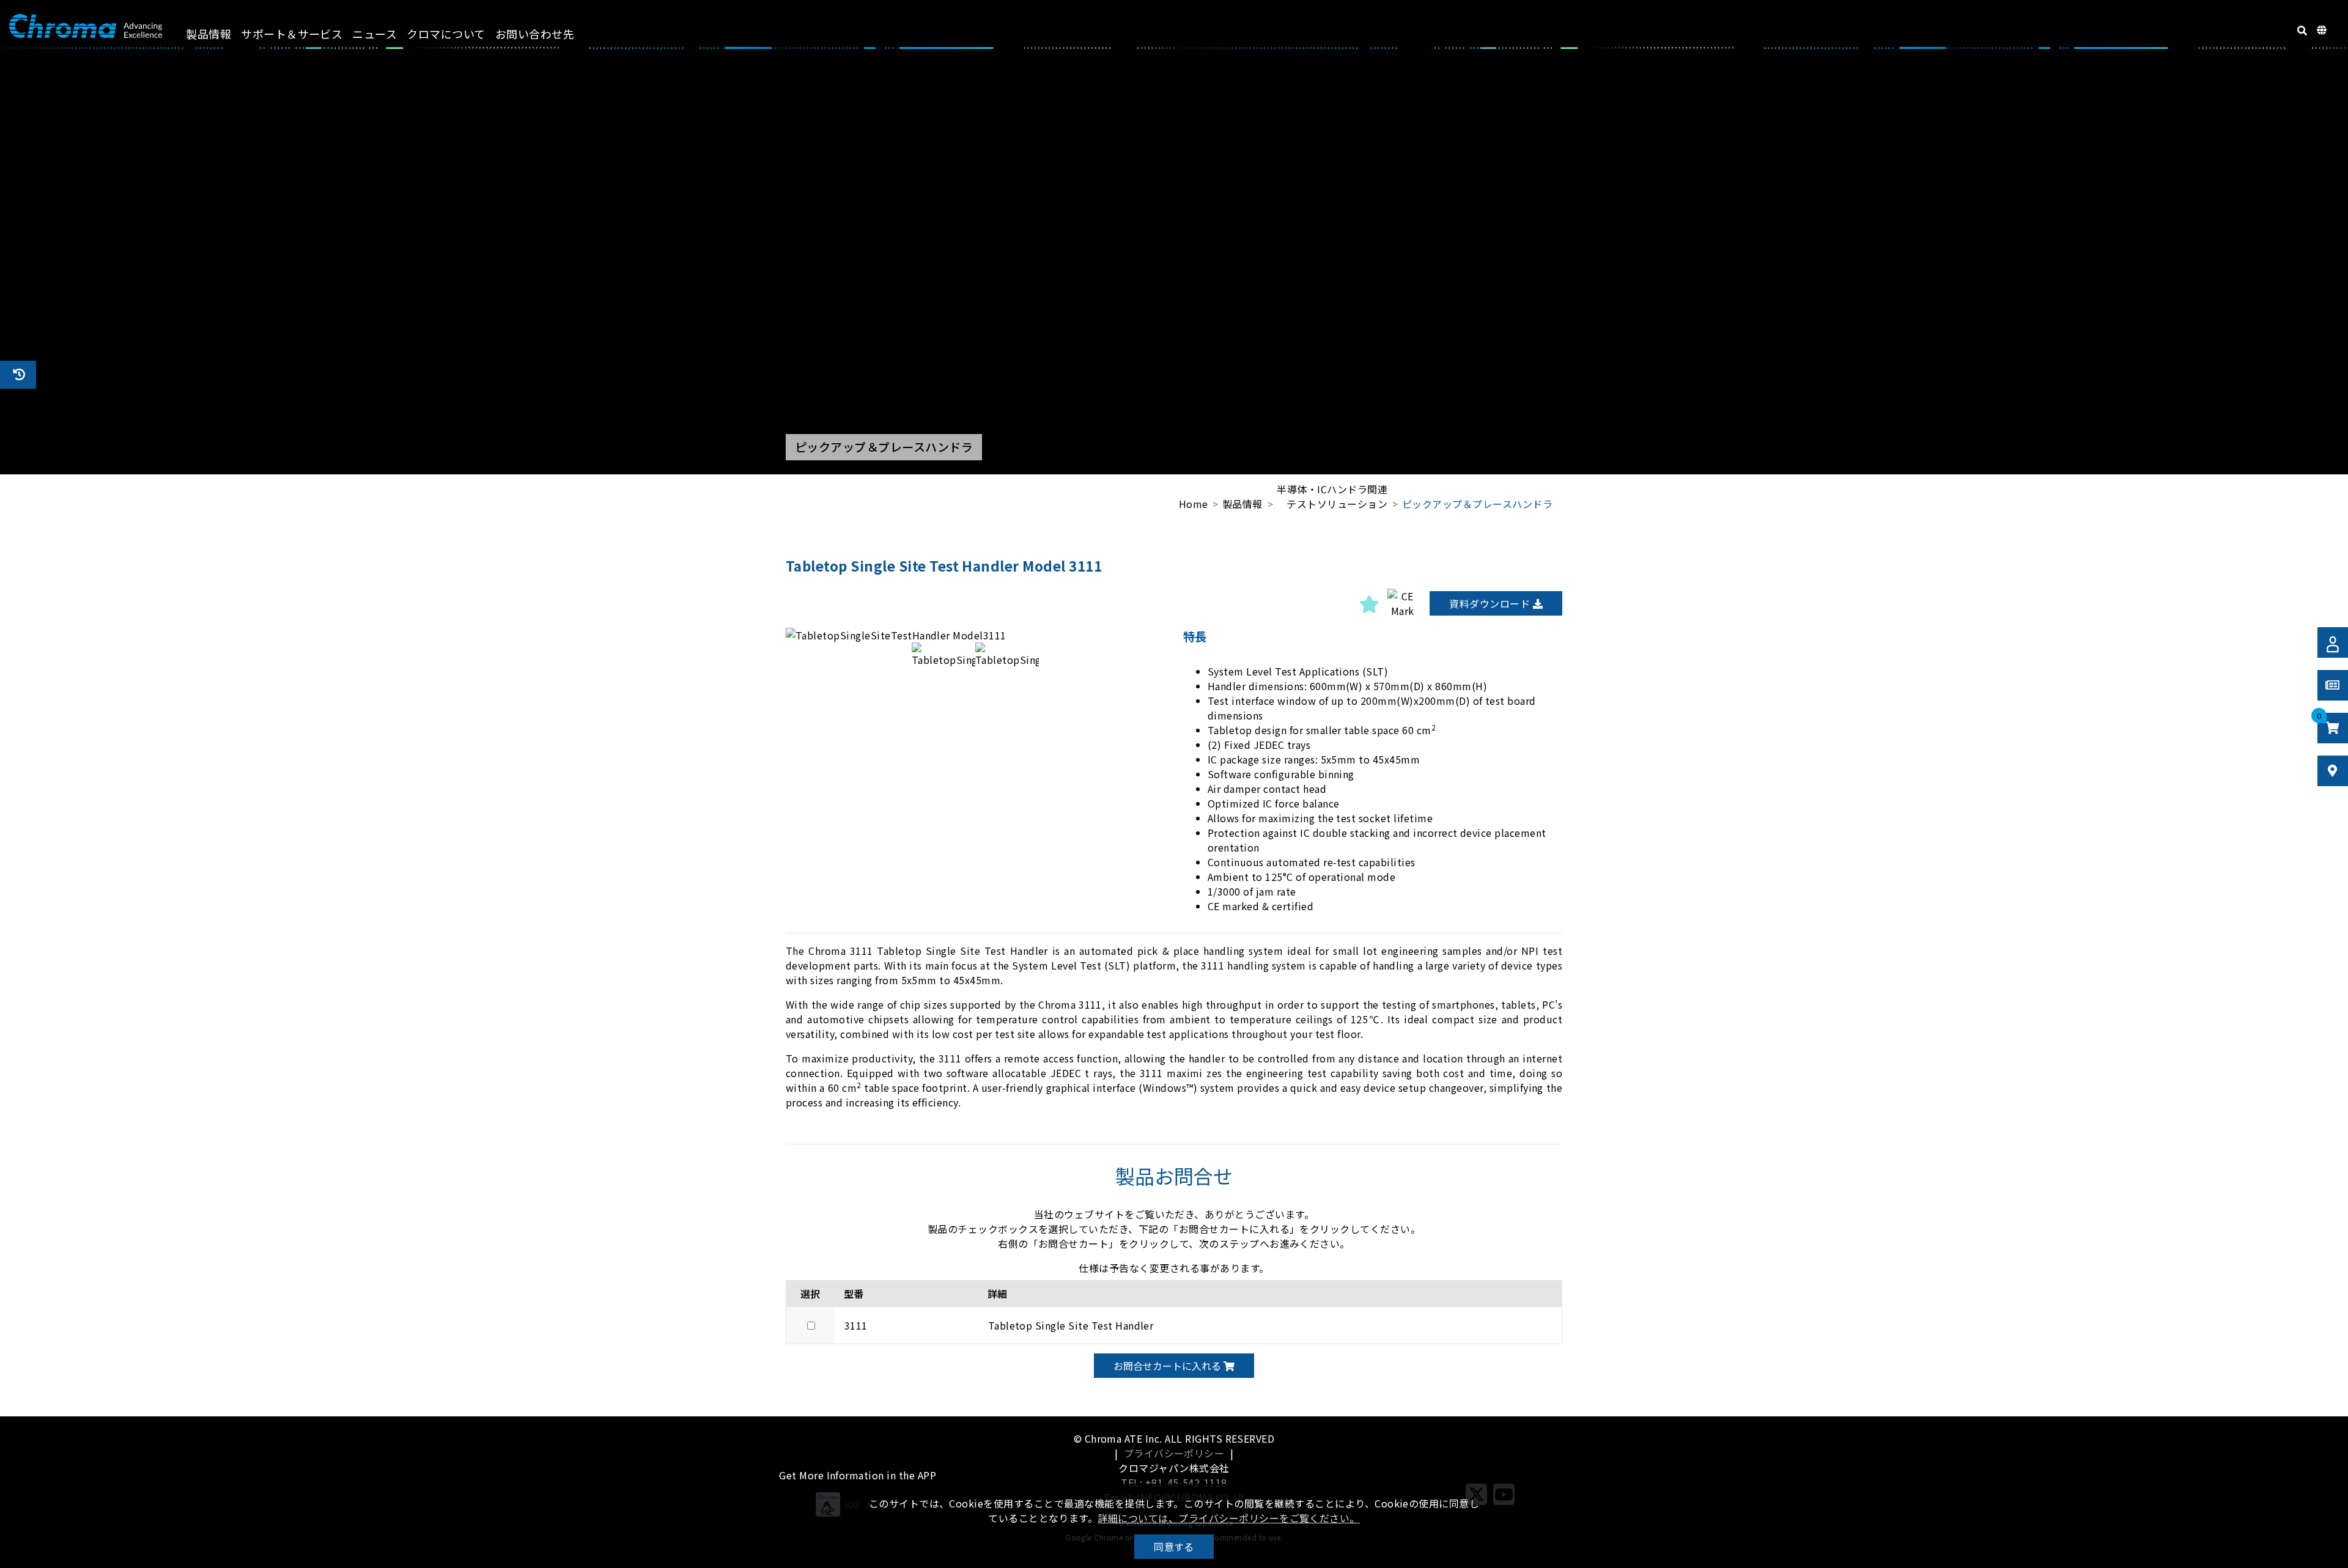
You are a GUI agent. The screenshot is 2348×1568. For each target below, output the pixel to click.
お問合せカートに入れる (1168, 1366)
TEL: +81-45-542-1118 (1174, 1482)
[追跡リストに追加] (1369, 603)
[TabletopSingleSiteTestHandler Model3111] (975, 635)
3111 (856, 1325)
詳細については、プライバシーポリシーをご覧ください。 (1228, 1518)
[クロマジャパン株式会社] (86, 26)
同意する (1174, 1547)
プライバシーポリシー (1174, 1453)
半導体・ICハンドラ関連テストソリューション (1332, 496)
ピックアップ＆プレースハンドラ (1477, 504)
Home (1194, 504)
